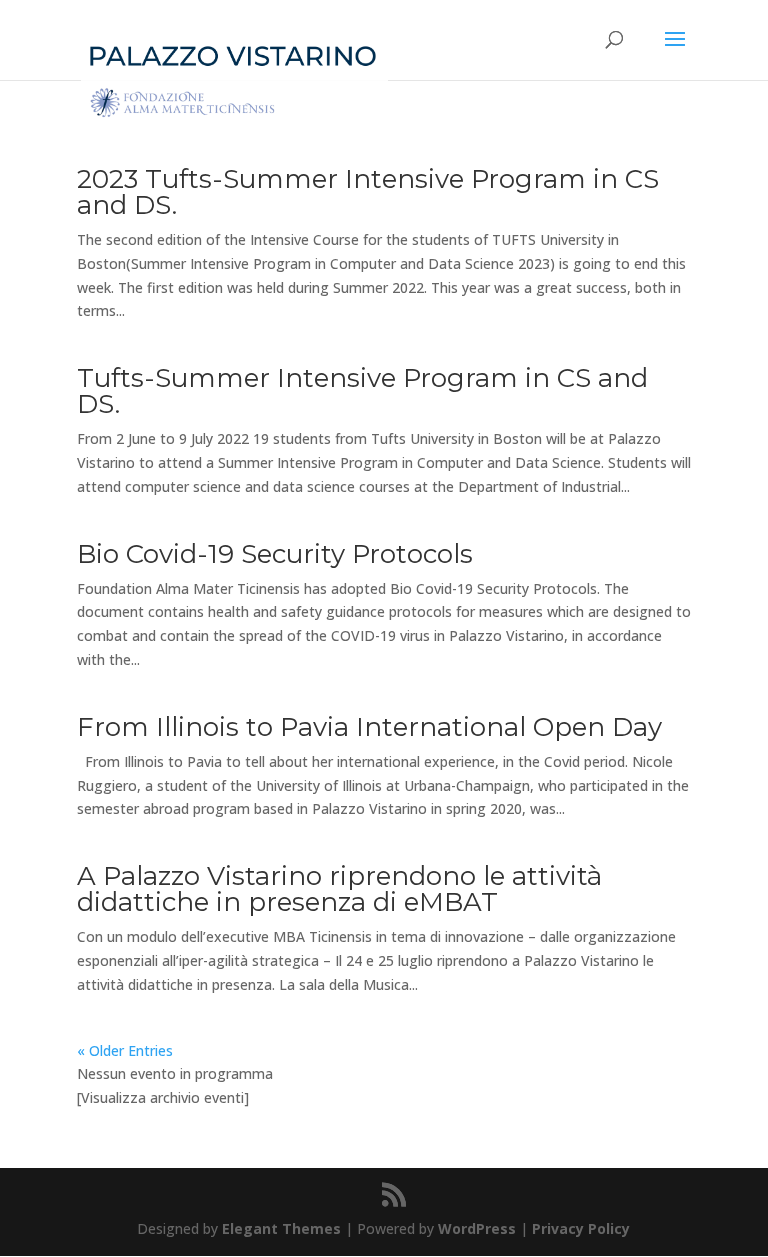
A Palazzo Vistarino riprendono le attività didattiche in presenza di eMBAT (339, 889)
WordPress (477, 1228)
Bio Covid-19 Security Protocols (275, 554)
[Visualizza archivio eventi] (163, 1097)
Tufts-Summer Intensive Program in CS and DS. (362, 391)
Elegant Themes (281, 1228)
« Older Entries (125, 1050)
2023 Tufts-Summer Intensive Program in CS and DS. (368, 192)
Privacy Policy (581, 1228)
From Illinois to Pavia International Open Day (369, 727)
